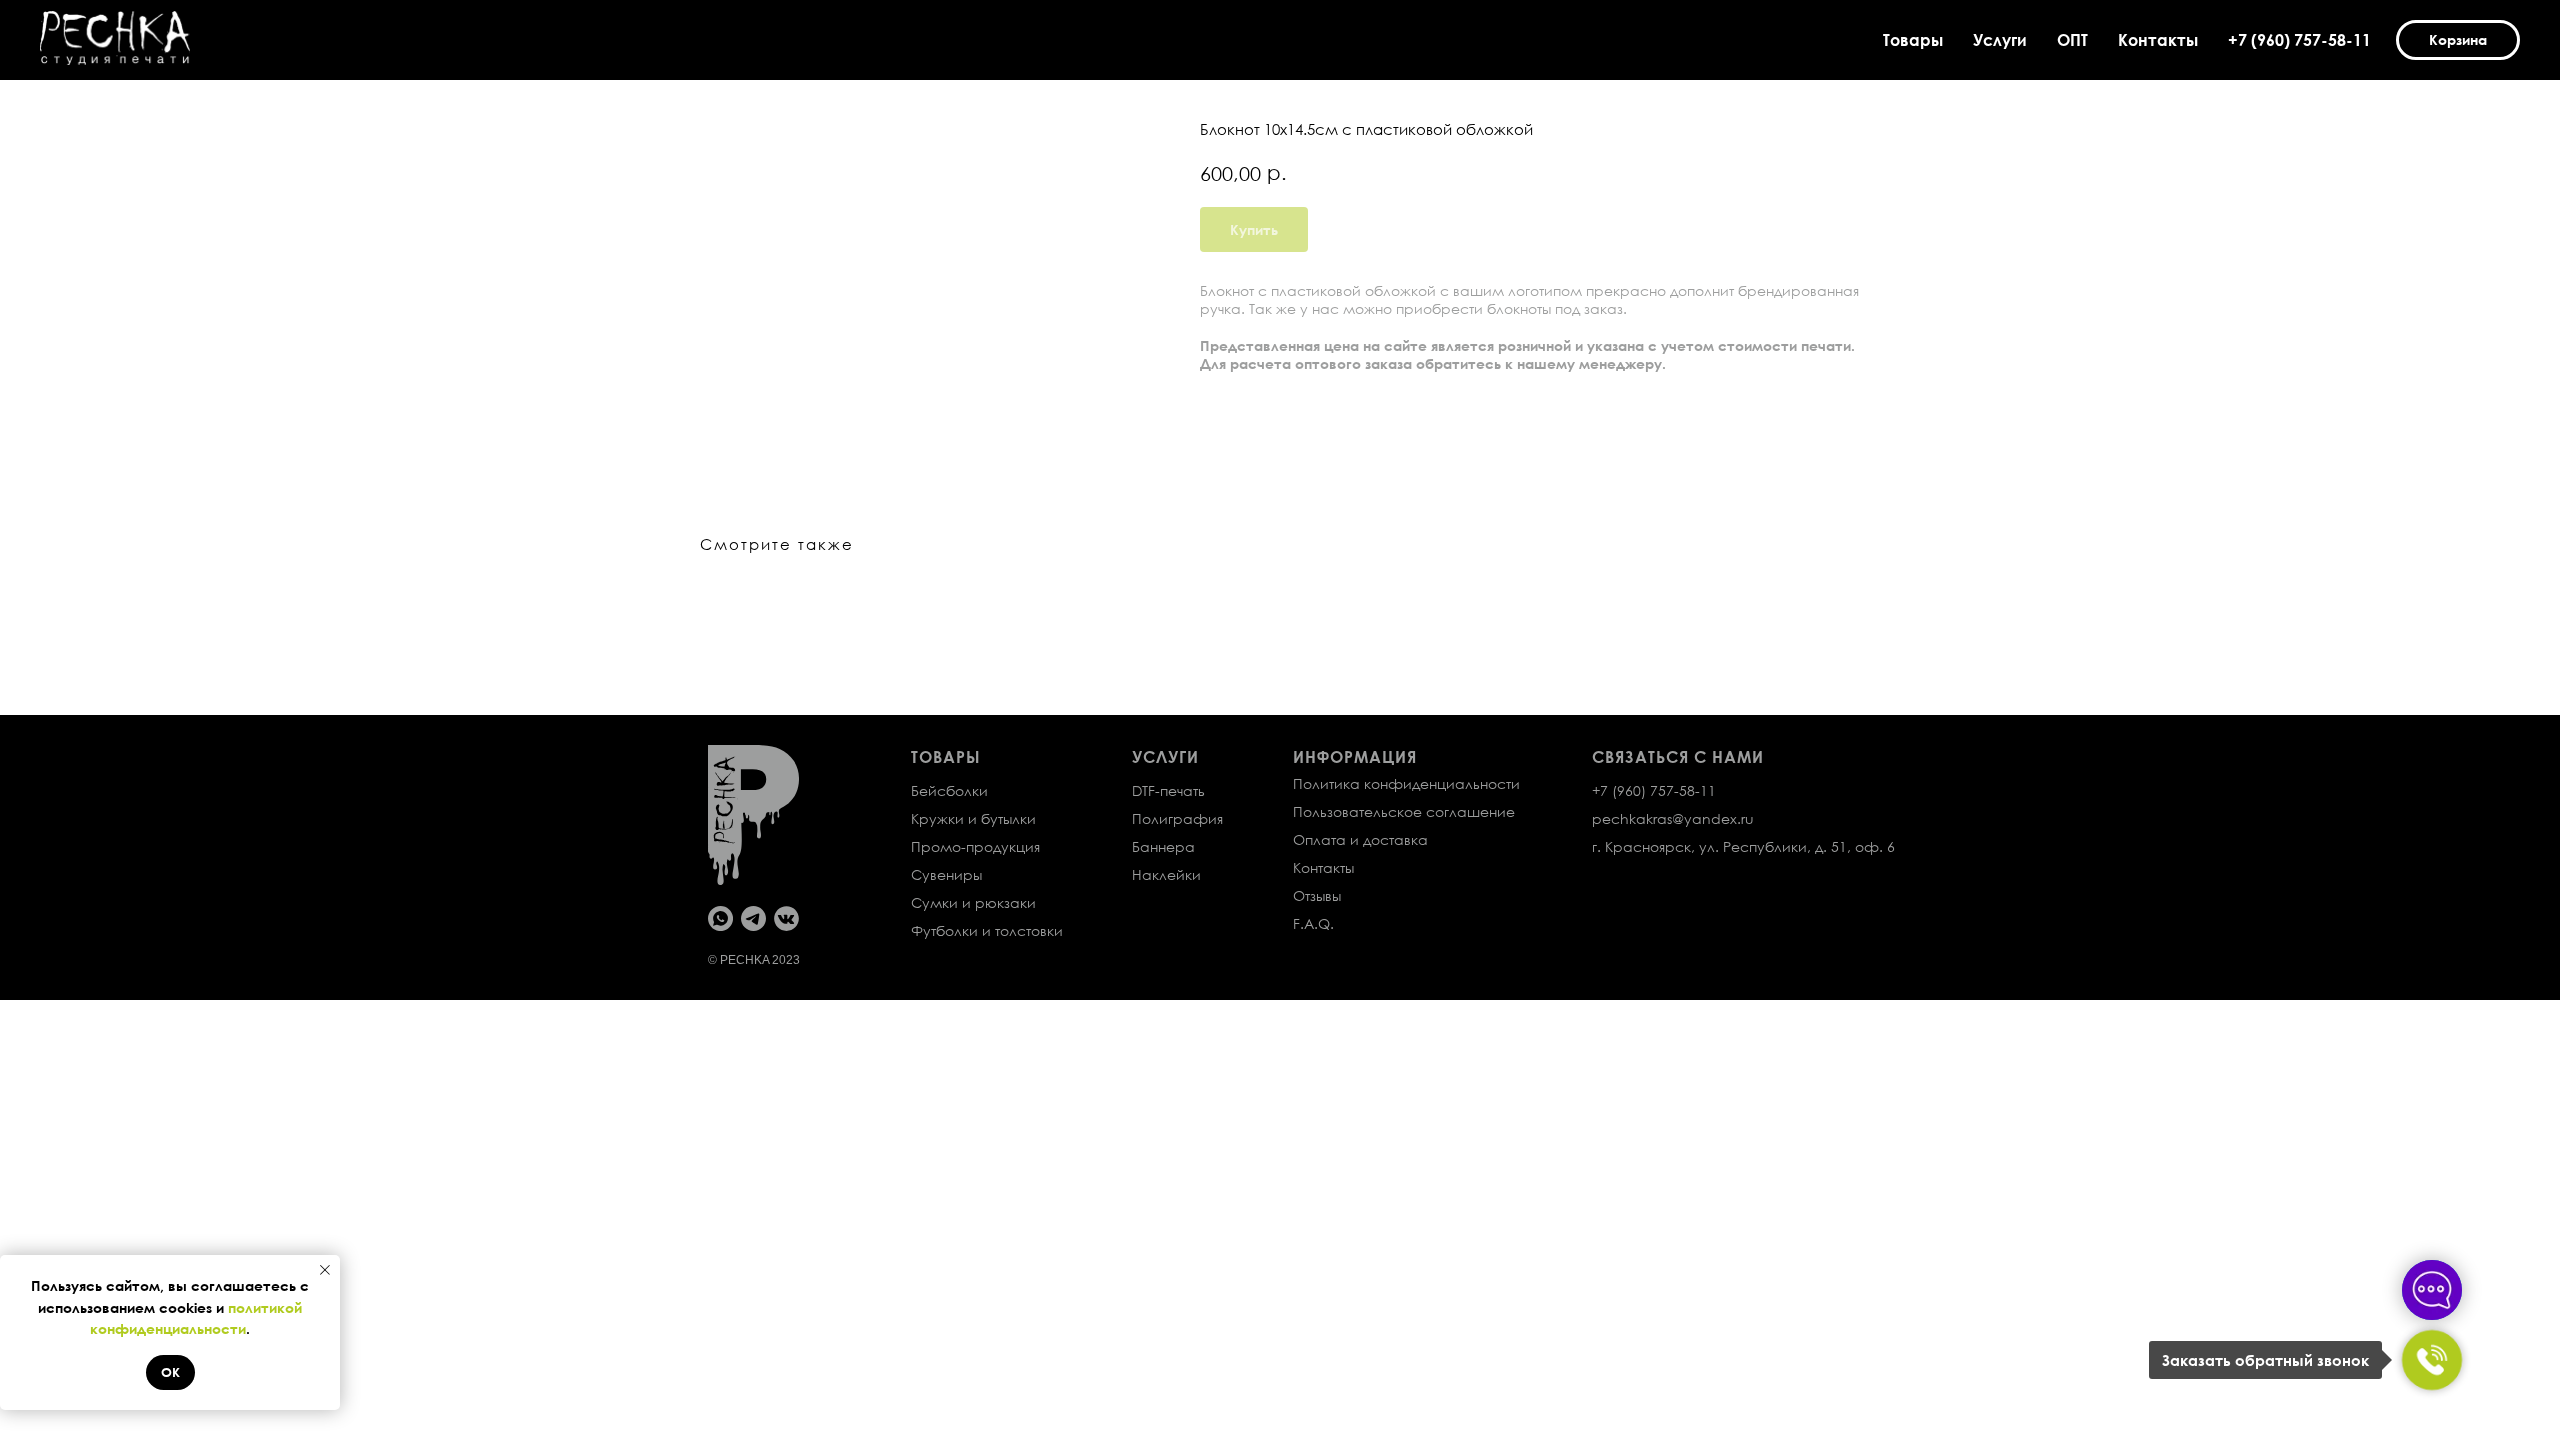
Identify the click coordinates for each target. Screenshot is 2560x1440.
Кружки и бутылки (973, 818)
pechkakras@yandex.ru (1673, 818)
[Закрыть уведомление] (325, 1270)
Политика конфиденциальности (1406, 783)
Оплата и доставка (1360, 839)
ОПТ (2072, 40)
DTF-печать (1168, 790)
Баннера (1163, 846)
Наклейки (1166, 874)
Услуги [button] (2000, 40)
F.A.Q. (1313, 923)
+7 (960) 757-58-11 (2299, 40)
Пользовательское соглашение (1404, 811)
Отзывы (1317, 895)
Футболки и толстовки (987, 930)
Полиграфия (1177, 818)
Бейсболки (949, 790)
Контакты (2158, 40)
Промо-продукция (975, 846)
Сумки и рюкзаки (973, 902)
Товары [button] (1913, 40)
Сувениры (946, 874)
